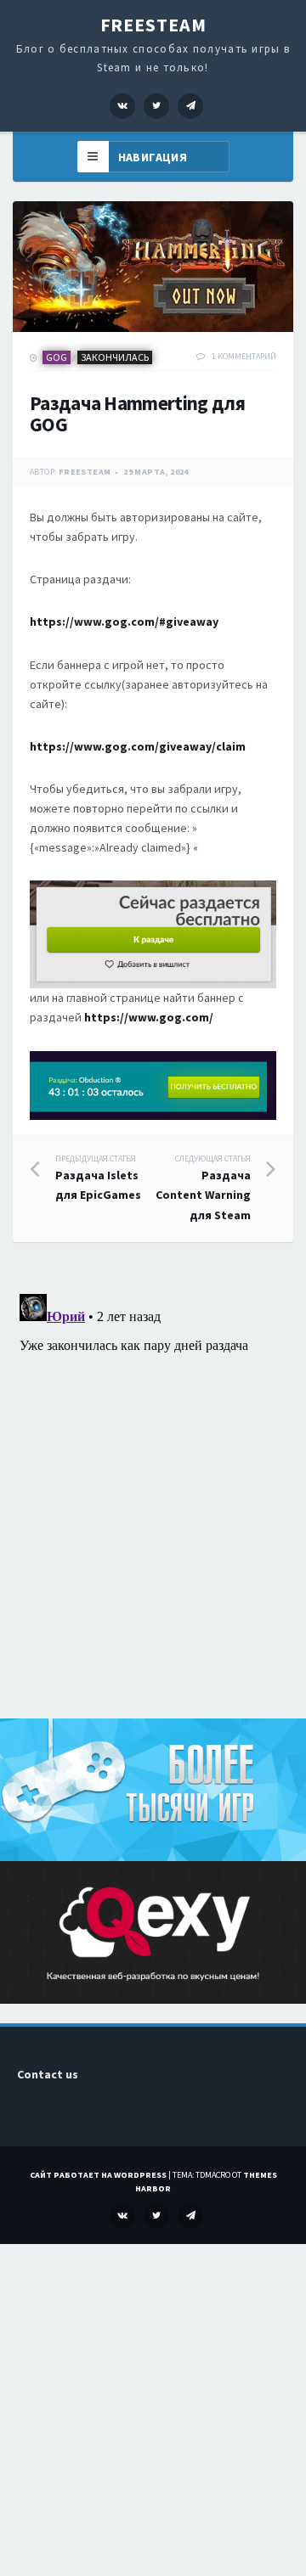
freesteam (85, 472)
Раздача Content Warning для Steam (203, 1188)
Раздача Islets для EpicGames (98, 1178)
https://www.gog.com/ (149, 1017)
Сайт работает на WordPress (98, 2175)
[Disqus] (153, 1499)
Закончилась (115, 357)
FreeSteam (153, 25)
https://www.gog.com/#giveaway (124, 622)
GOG (57, 357)
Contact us (48, 2074)
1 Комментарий (244, 356)
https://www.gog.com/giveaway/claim (138, 746)
